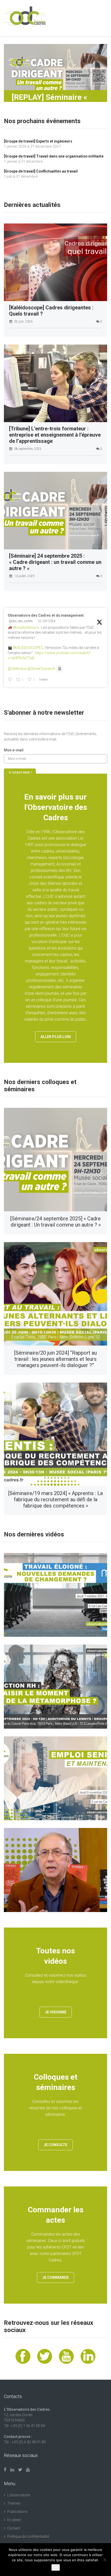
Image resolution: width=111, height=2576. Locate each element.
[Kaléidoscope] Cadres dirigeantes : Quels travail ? (51, 311)
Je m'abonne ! (20, 773)
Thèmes (14, 2503)
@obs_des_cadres (21, 621)
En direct (14, 2520)
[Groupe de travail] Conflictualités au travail (41, 171)
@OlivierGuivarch (41, 669)
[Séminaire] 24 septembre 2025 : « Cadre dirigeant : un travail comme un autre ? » (55, 562)
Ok (56, 2567)
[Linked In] (12, 2470)
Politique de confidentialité (28, 2536)
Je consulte (55, 2145)
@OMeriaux (17, 669)
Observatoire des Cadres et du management (46, 615)
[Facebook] (5, 2470)
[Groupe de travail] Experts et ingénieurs (38, 141)
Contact (14, 2528)
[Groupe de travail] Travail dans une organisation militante (54, 156)
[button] (55, 73)
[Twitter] (20, 2470)
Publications (17, 2512)
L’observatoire (19, 2495)
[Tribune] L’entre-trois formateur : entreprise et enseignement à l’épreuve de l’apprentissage (55, 435)
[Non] (105, 2560)
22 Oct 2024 (47, 621)
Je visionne (56, 2012)
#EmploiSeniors (26, 628)
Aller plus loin (56, 1037)
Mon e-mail (14, 750)
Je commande (55, 2278)
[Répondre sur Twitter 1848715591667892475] (11, 680)
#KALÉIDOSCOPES (28, 648)
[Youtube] (28, 2470)
